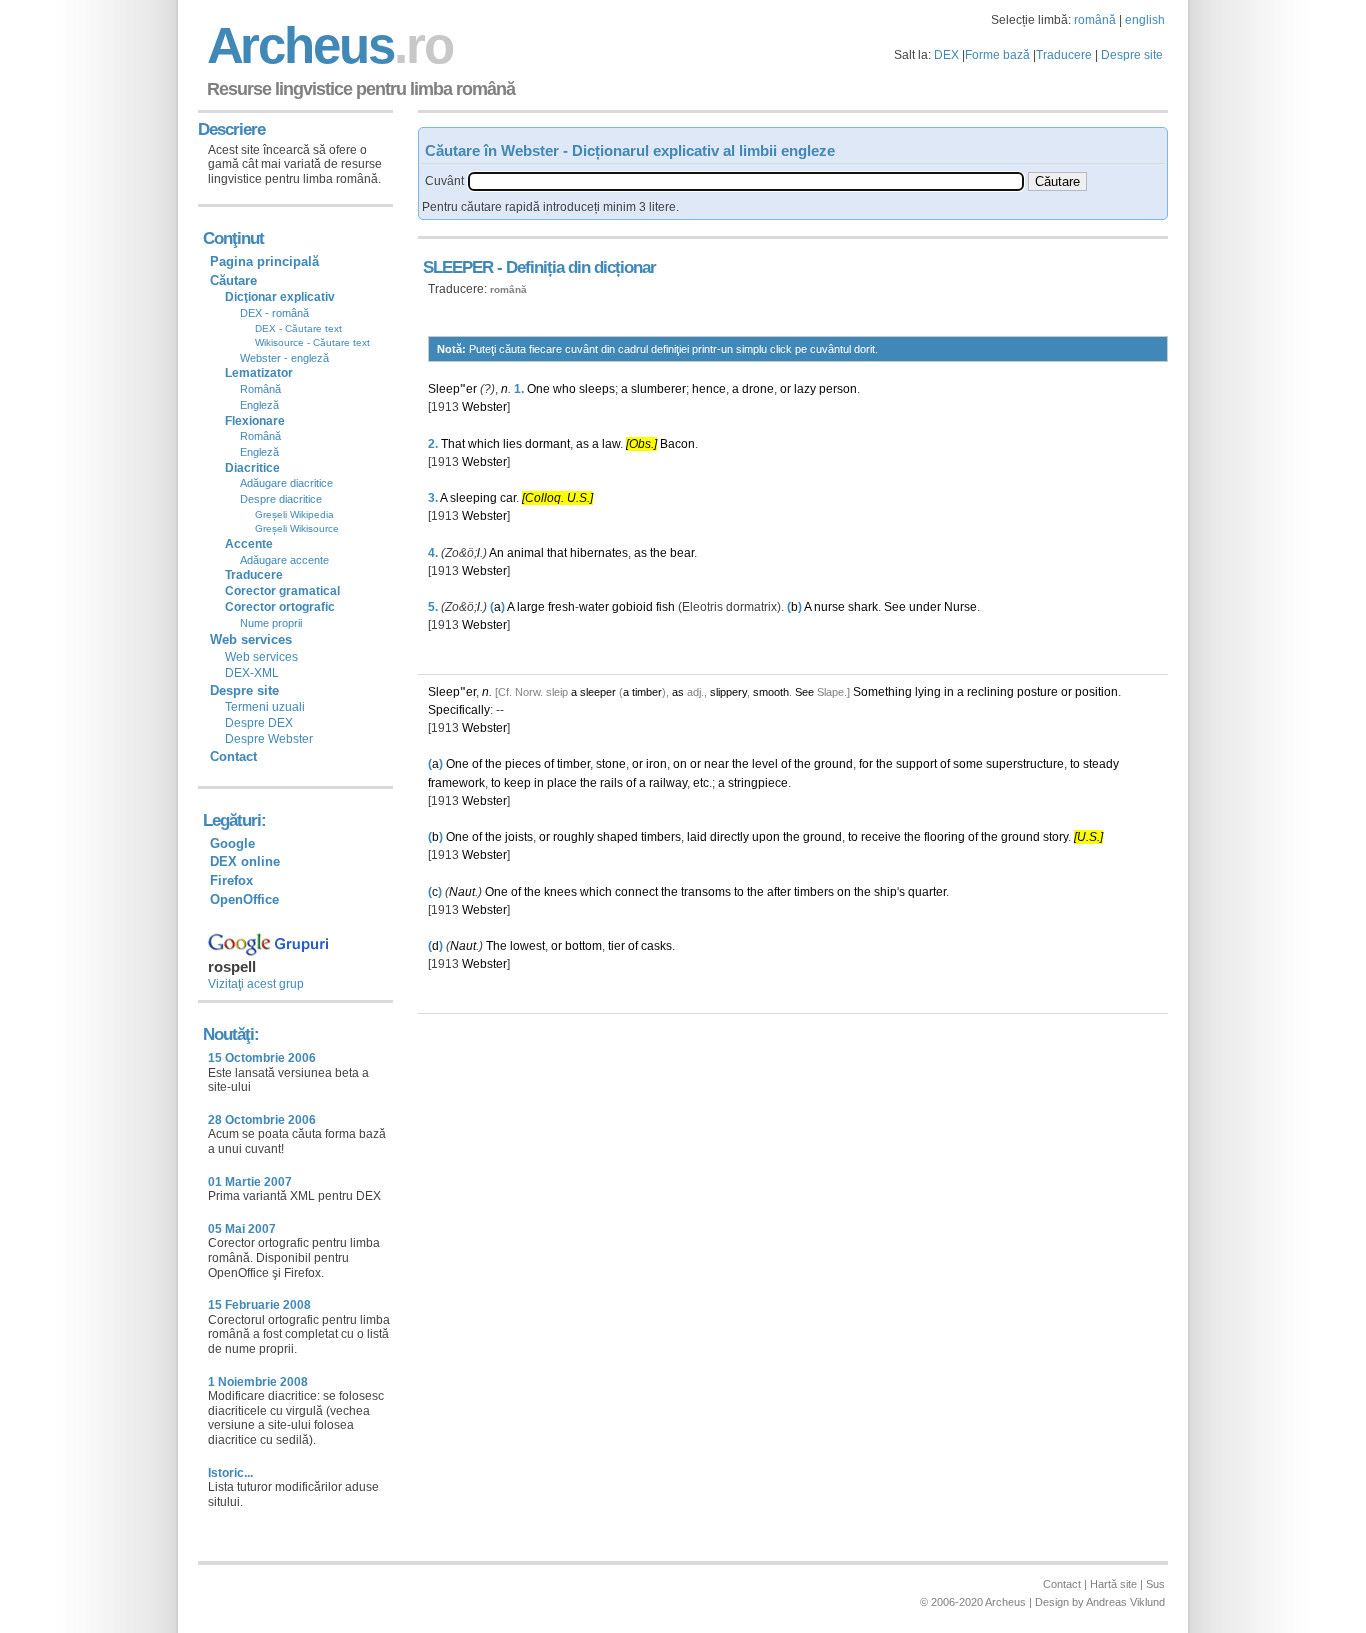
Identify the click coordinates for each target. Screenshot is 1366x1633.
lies (512, 444)
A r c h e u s (327, 45)
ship (885, 892)
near (716, 764)
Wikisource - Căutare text (312, 342)
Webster (484, 407)
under (925, 607)
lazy (805, 389)
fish (665, 607)
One (538, 389)
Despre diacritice (281, 499)
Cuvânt (444, 181)
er (471, 389)
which (484, 444)
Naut (462, 892)
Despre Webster (269, 739)
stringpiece (758, 783)
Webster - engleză (284, 358)
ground (833, 764)
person (838, 389)
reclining (990, 692)
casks (656, 946)
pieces (523, 764)
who (564, 389)
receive (881, 837)
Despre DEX (259, 723)
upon (766, 837)
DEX (946, 55)
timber (647, 692)
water (594, 607)
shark (863, 607)
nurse (829, 607)
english (1145, 20)
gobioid (632, 607)
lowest (527, 946)
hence (709, 389)
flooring (944, 837)
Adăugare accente (284, 560)
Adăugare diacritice (286, 483)
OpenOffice (244, 899)
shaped (617, 837)
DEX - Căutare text (298, 328)
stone (611, 764)
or (785, 389)
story (1055, 837)
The (496, 946)
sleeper (598, 692)
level (765, 764)
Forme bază (997, 55)
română (1095, 20)
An (496, 553)
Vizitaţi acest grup (256, 984)
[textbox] (746, 181)
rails (611, 783)
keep (517, 783)
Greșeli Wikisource (297, 528)
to (1075, 764)
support (916, 764)
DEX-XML (252, 673)
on (680, 764)
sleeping (473, 498)
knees (560, 892)
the (658, 553)
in (949, 692)
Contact (233, 756)
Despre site (1132, 55)
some (968, 764)
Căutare (233, 280)
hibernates (599, 553)
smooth (771, 692)
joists (519, 837)
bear (682, 553)
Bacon (677, 444)
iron (656, 764)
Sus (1155, 1584)
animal (525, 553)
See (895, 607)
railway (668, 783)
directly (729, 837)
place (562, 783)
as (582, 444)
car (508, 498)
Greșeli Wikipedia (294, 514)
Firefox (231, 880)
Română (260, 389)
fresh (561, 607)
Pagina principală (264, 261)
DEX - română (274, 313)
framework (456, 783)
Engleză (259, 405)
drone (758, 389)
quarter (927, 892)
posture (1037, 692)
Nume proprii (271, 623)
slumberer (658, 389)
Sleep (444, 389)
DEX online (245, 861)
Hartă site (1113, 1584)
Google (232, 843)
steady (1101, 764)
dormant (547, 444)
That (453, 444)
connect (636, 892)
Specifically (459, 710)
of (477, 764)
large (531, 607)
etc (701, 783)
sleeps (597, 389)
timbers (661, 837)
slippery (728, 692)
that (557, 553)
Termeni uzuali (265, 707)
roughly (573, 837)
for (866, 764)
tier (616, 946)
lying (928, 692)
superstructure (1025, 764)
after (779, 892)
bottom (583, 946)
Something (882, 692)
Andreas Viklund (1125, 1602)
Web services (261, 657)
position (1096, 692)
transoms (706, 892)
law (611, 444)
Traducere (1064, 55)
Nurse (960, 607)
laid (697, 837)
